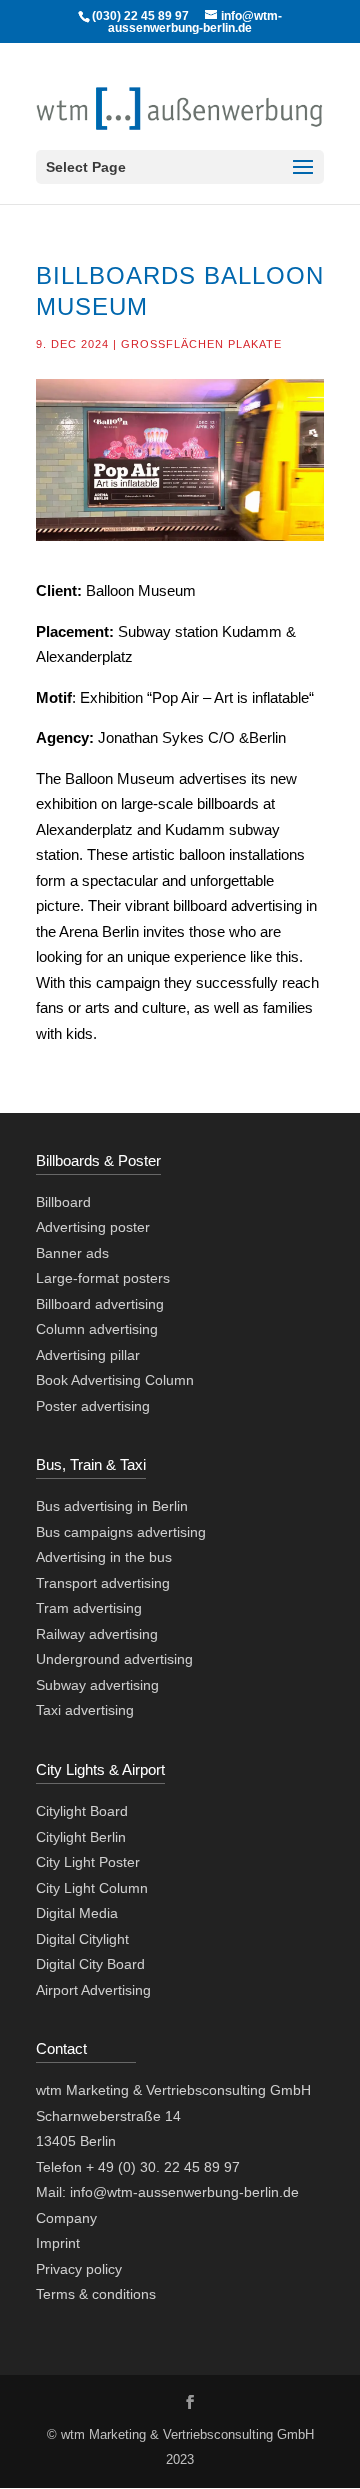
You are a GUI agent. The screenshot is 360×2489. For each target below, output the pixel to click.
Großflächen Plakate (201, 344)
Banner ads (72, 1253)
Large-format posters (103, 1278)
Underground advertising (114, 1659)
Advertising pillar (88, 1355)
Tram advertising (89, 1608)
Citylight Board (82, 1811)
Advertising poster (93, 1227)
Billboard (63, 1202)
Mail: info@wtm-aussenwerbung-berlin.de (167, 2192)
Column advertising (97, 1329)
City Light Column (92, 1888)
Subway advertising (97, 1685)
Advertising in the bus (104, 1557)
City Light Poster (88, 1862)
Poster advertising (93, 1406)
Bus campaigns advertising (121, 1532)
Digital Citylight (82, 1939)
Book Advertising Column (115, 1380)
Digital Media (77, 1913)
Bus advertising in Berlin (112, 1506)
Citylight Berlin (81, 1837)
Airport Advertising (93, 1990)
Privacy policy (79, 2269)
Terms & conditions (96, 2294)
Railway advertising (97, 1634)
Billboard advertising (100, 1304)
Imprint (58, 2243)
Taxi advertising (85, 1710)
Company (66, 2218)
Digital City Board (90, 1964)
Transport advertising (103, 1583)
